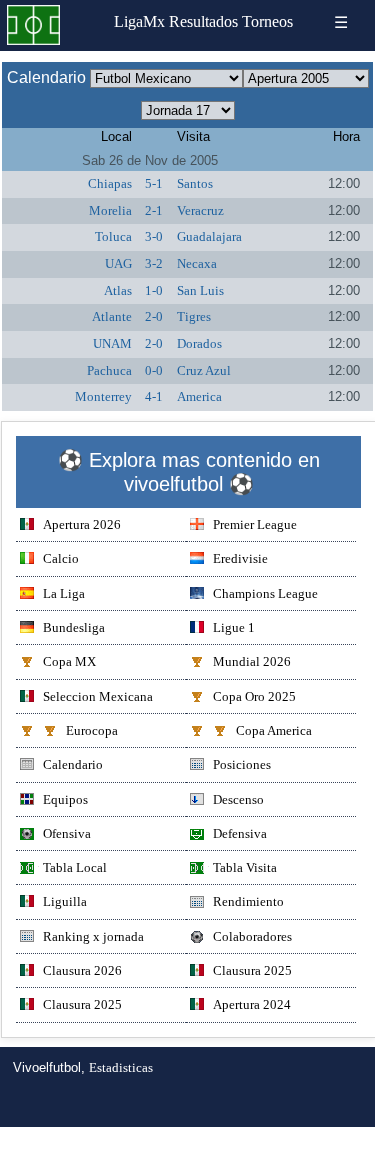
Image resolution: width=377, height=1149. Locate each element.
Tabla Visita (245, 867)
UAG (118, 263)
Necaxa (197, 263)
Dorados (199, 343)
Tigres (194, 316)
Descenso (238, 799)
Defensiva (240, 833)
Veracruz (200, 210)
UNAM (112, 343)
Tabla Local (75, 867)
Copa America (274, 730)
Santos (195, 183)
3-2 (154, 263)
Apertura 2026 (82, 524)
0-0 (154, 370)
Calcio (61, 558)
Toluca (113, 236)
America (199, 396)
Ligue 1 (234, 627)
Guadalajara (209, 236)
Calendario (73, 764)
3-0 (154, 236)
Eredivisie (240, 558)
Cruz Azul (204, 370)
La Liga (64, 593)
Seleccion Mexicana (98, 696)
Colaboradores (252, 936)
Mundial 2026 (252, 661)
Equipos (65, 799)
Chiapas (110, 183)
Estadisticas (121, 1067)
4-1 (154, 396)
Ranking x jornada (93, 936)
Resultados (203, 21)
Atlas (118, 290)
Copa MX (69, 661)
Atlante (112, 316)
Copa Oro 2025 (254, 696)
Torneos (267, 21)
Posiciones (242, 764)
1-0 (154, 290)
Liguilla (65, 901)
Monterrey (103, 396)
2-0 (154, 316)
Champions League (265, 593)
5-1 (154, 183)
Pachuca (109, 370)
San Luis (200, 290)
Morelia (110, 210)
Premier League (255, 524)
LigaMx (139, 21)
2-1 (154, 210)
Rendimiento (248, 901)
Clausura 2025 (252, 970)
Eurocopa (92, 730)
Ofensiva (67, 833)
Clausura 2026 (82, 970)
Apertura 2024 (252, 1004)
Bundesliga (74, 627)
